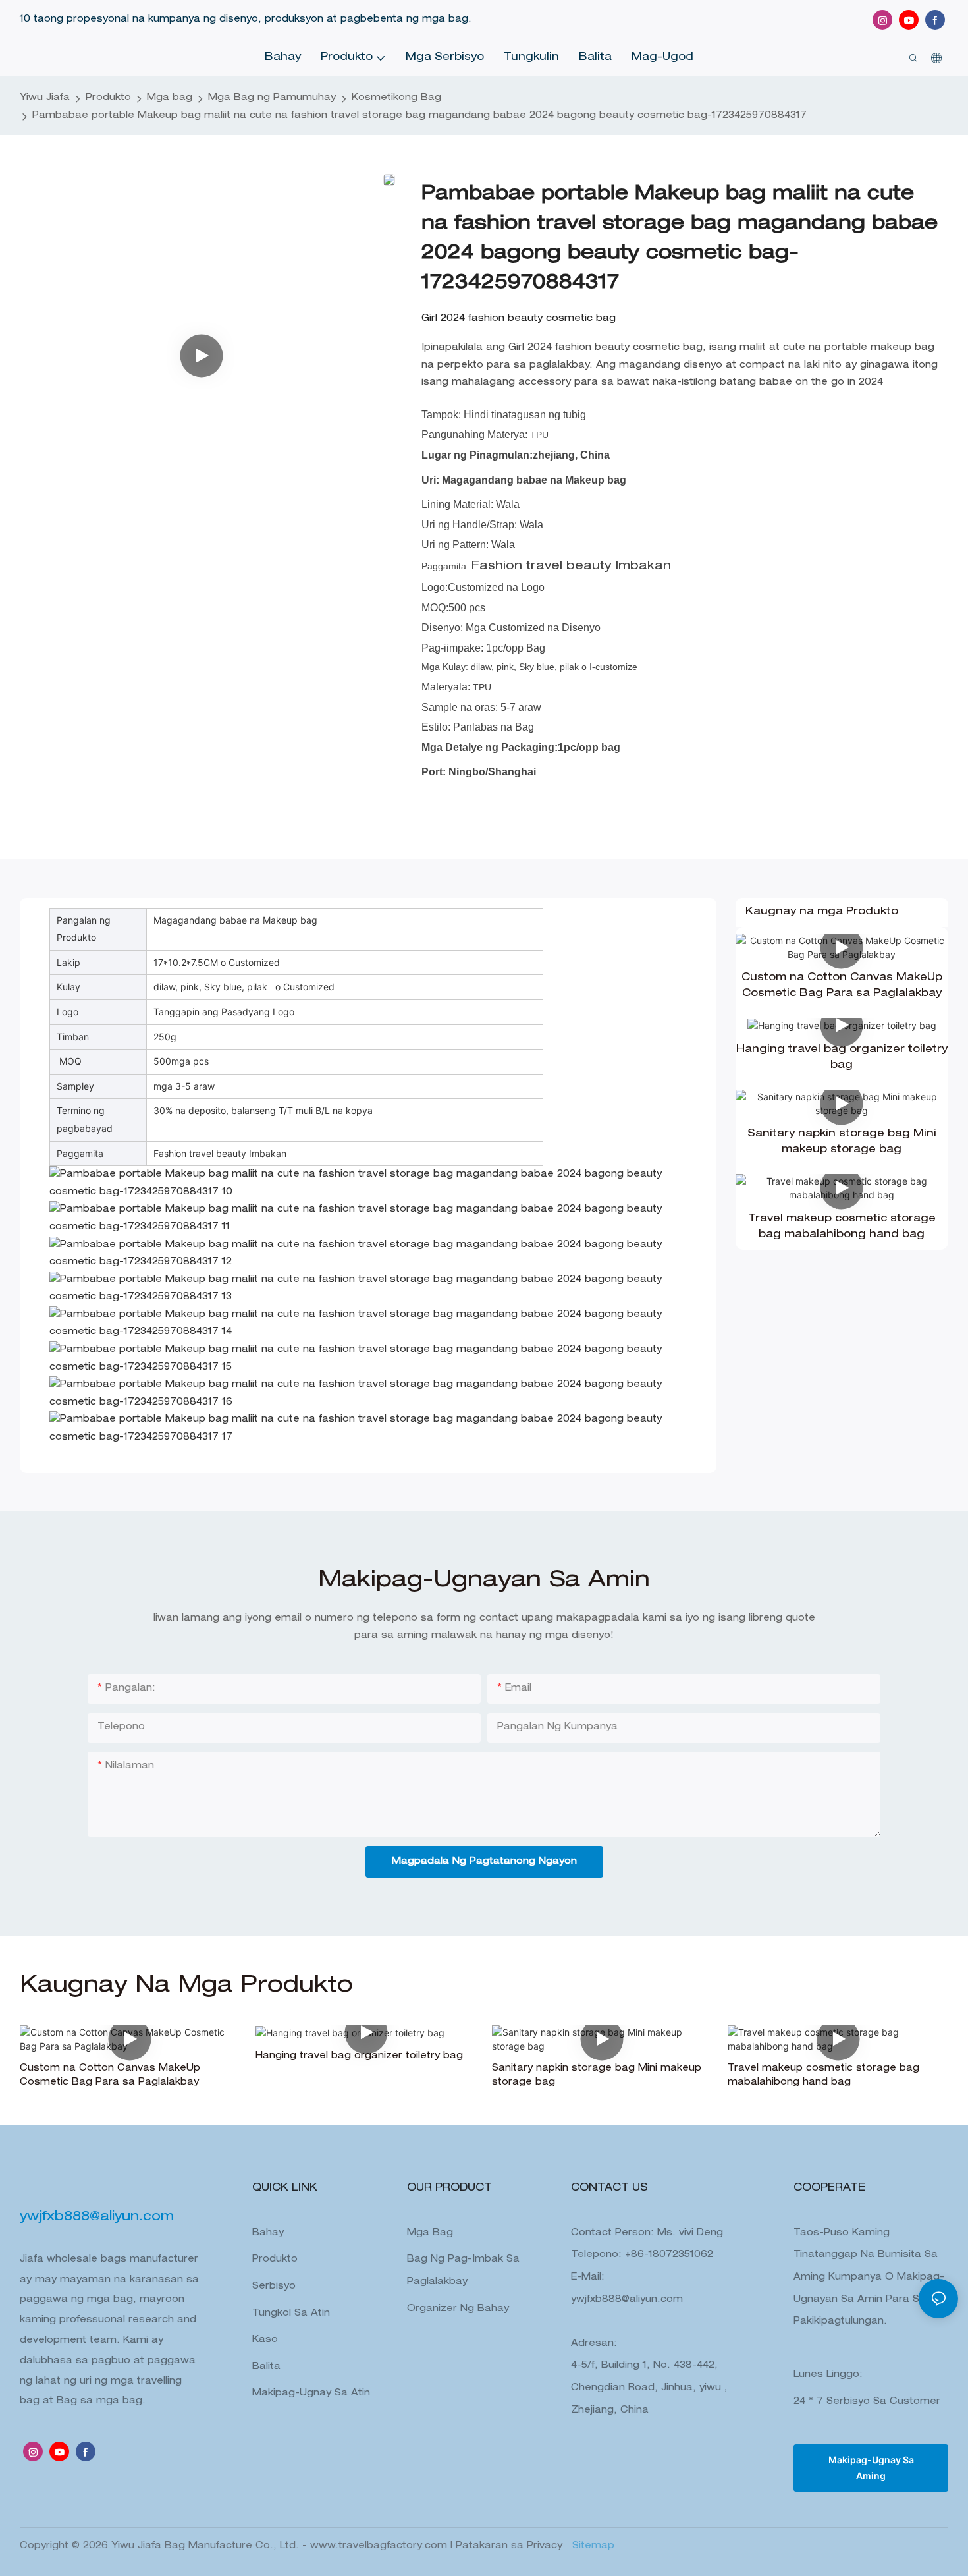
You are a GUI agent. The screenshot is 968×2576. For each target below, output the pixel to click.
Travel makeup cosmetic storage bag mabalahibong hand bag (842, 1227)
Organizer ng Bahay (458, 2309)
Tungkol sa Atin (291, 2314)
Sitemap (592, 2546)
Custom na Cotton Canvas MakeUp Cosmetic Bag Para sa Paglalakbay (842, 986)
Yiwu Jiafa (45, 98)
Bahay (268, 2233)
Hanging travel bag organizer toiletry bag (842, 1058)
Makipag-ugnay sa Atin (311, 2394)
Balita (266, 2367)
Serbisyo (274, 2287)
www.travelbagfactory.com (380, 2546)
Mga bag (170, 98)
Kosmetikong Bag (396, 98)
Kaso (265, 2340)
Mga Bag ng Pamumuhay (272, 98)
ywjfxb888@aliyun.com (627, 2300)
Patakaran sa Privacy (511, 2546)
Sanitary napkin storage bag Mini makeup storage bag (842, 1142)
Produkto (108, 98)
